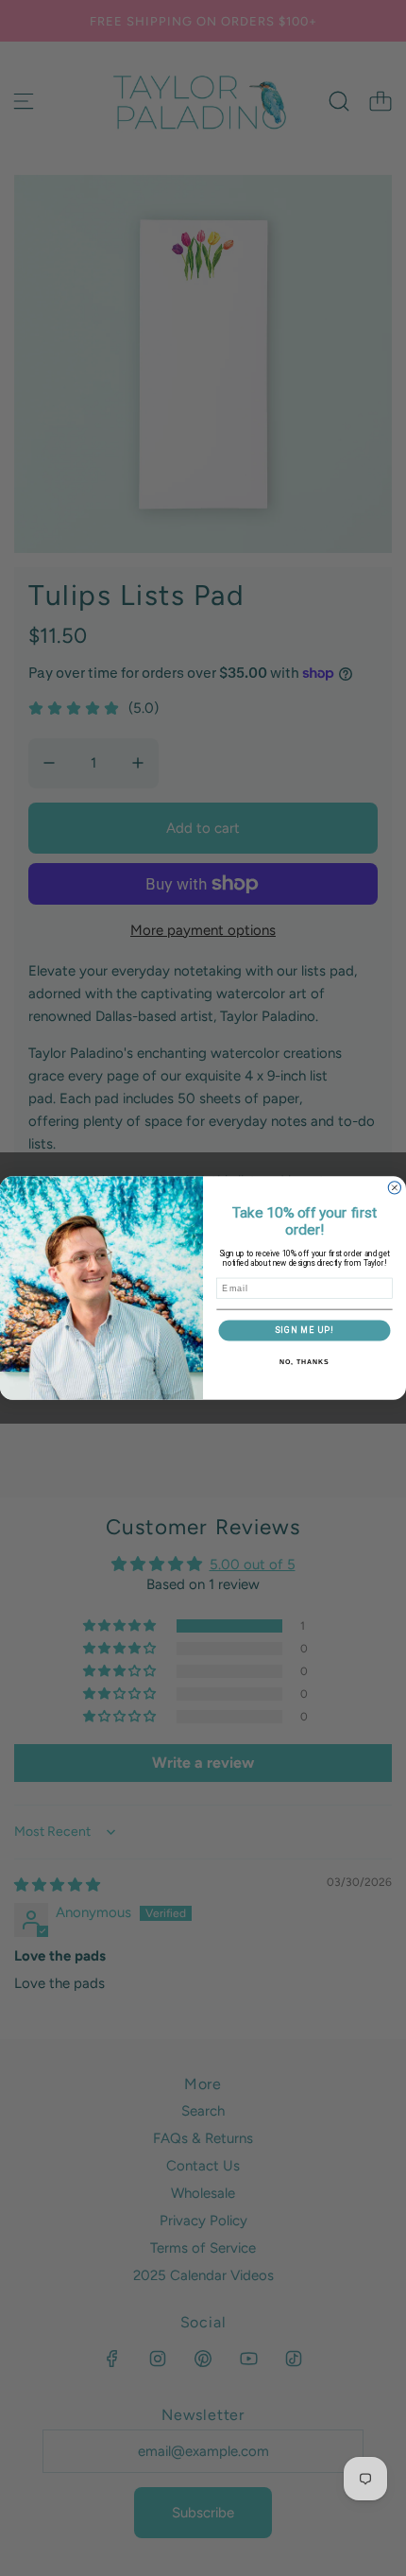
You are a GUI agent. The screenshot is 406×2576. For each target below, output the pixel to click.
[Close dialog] (394, 1188)
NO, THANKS (304, 1362)
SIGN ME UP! (304, 1330)
